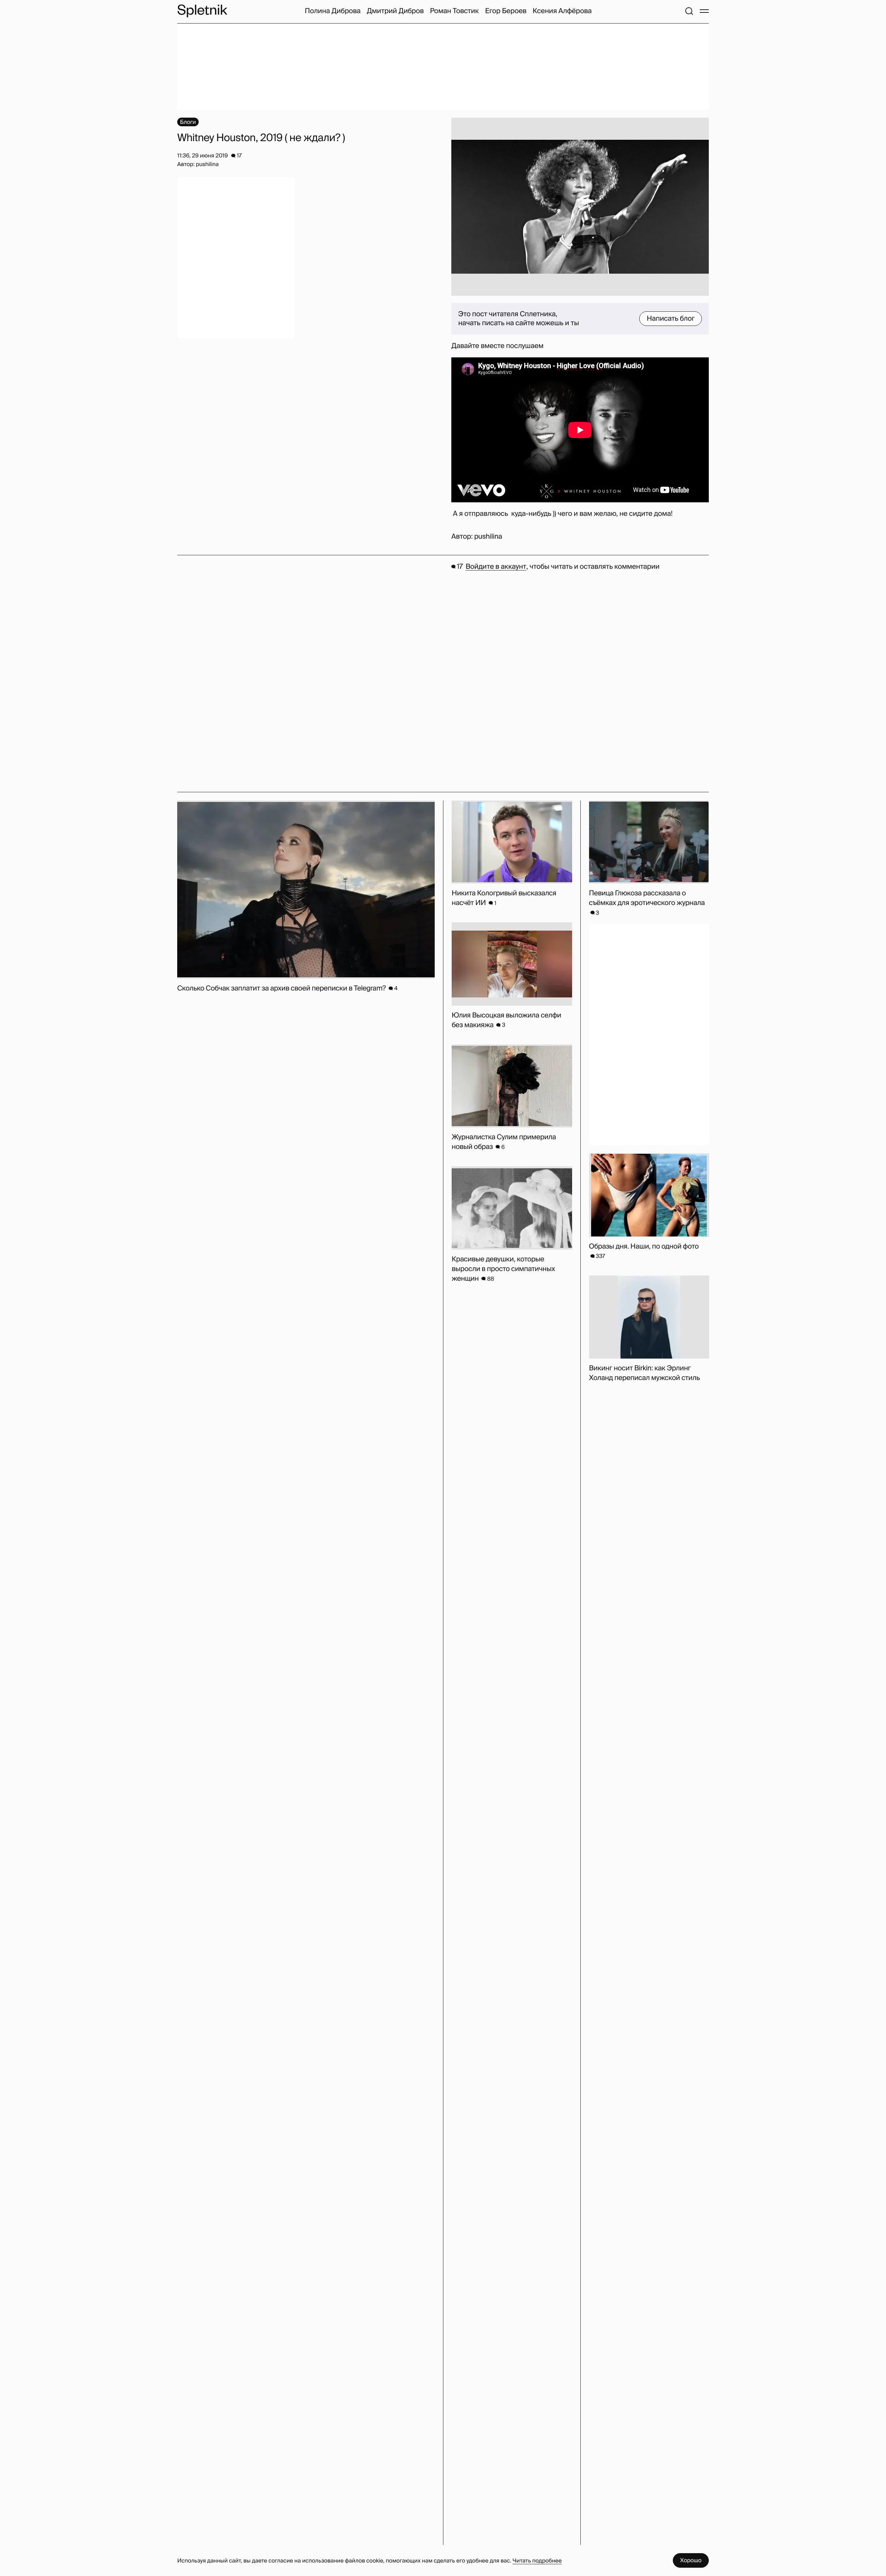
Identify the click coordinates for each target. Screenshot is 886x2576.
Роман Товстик (454, 11)
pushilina (488, 537)
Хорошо (691, 2560)
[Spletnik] (202, 11)
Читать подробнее (537, 2561)
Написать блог (671, 319)
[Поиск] (689, 11)
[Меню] (704, 11)
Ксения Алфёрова (562, 11)
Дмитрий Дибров (395, 11)
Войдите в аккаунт (496, 567)
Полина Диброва (333, 11)
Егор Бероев (506, 11)
